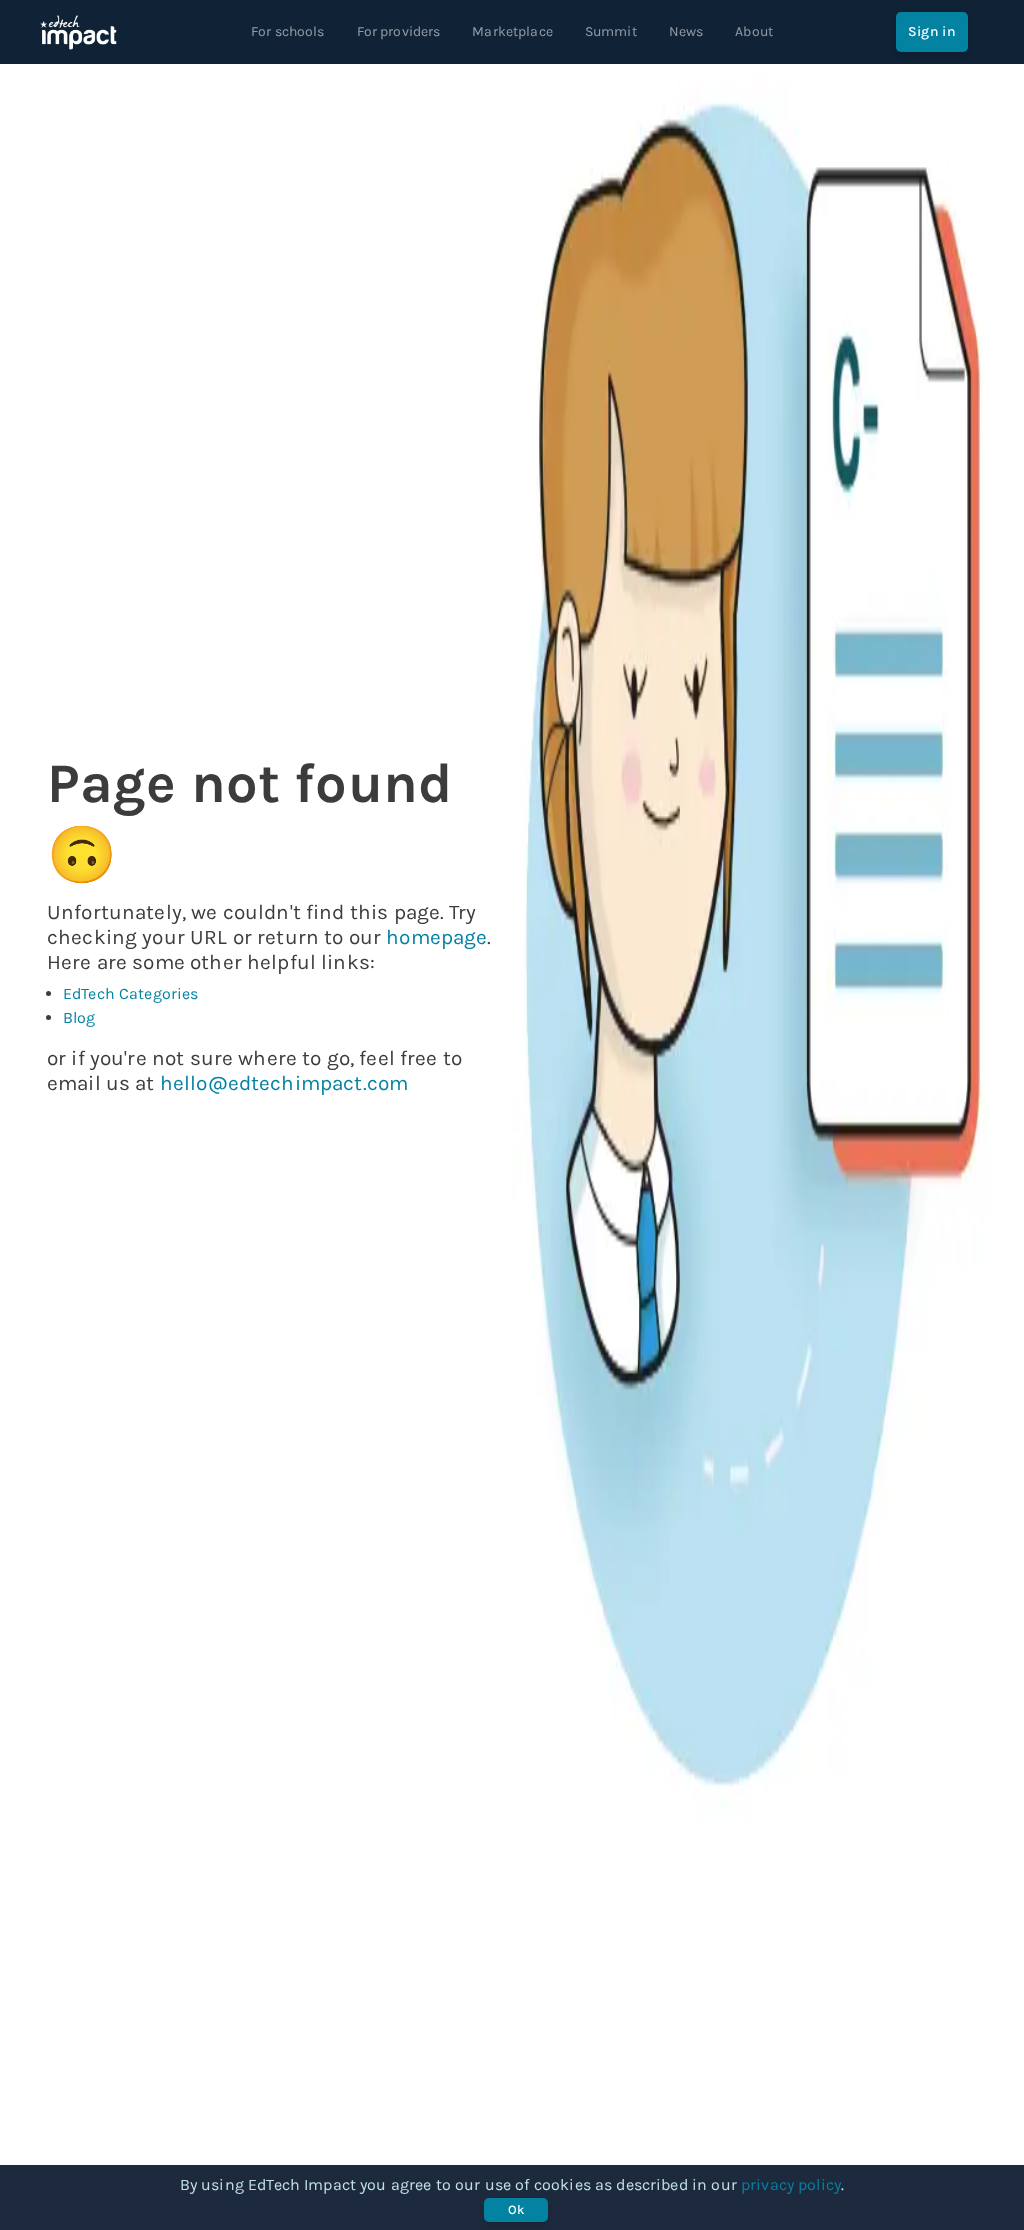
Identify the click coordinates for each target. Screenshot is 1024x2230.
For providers (399, 31)
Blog (79, 1017)
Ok (516, 2209)
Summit (611, 31)
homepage (436, 937)
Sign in (932, 31)
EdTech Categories (131, 993)
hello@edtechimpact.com (284, 1083)
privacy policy (791, 2184)
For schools (288, 31)
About (754, 31)
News (686, 31)
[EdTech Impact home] (78, 32)
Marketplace (512, 31)
